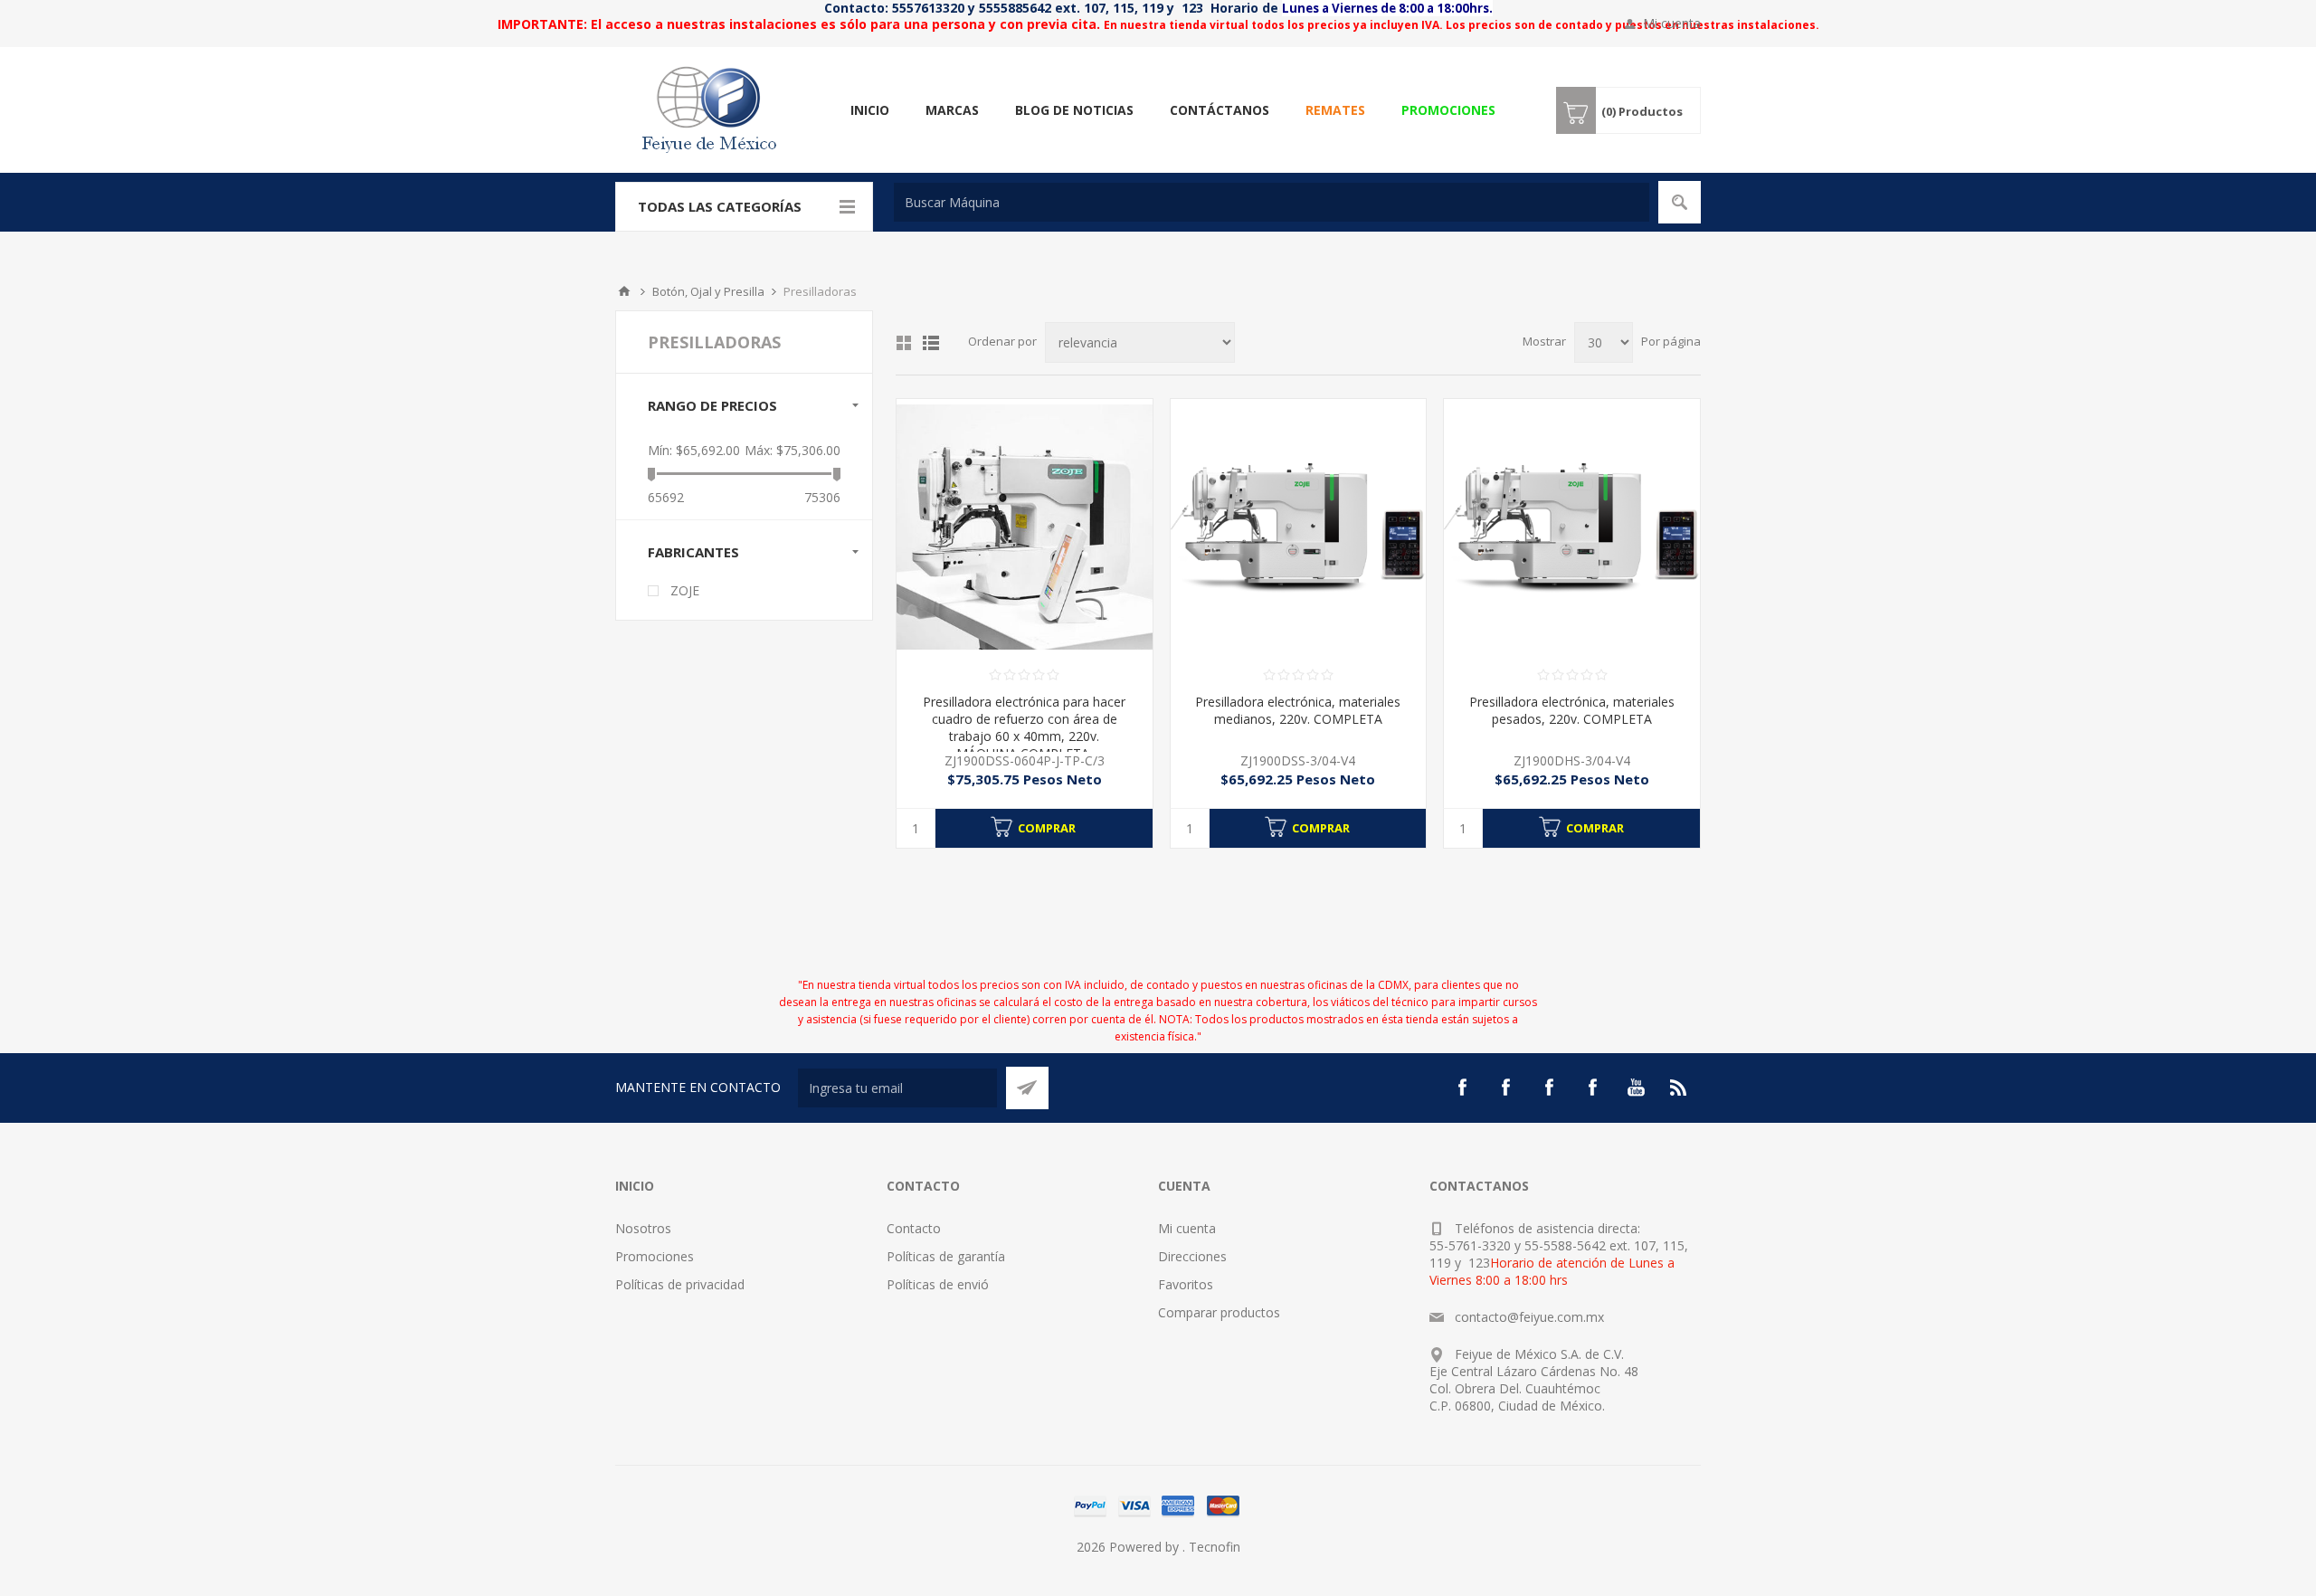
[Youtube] (1636, 1088)
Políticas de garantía (946, 1256)
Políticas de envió (938, 1284)
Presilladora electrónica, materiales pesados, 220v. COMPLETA (1572, 710)
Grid (904, 343)
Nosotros (643, 1228)
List (931, 343)
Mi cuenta (1672, 23)
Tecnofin (1215, 1547)
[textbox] (1272, 202)
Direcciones (1192, 1256)
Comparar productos (1219, 1312)
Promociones (655, 1256)
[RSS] (1679, 1088)
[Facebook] (1462, 1088)
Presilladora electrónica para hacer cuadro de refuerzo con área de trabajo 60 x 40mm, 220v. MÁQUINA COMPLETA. (1024, 727)
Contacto (914, 1228)
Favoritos (1186, 1284)
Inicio (624, 291)
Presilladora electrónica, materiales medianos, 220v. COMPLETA (1298, 710)
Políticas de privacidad (680, 1284)
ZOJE (685, 590)
